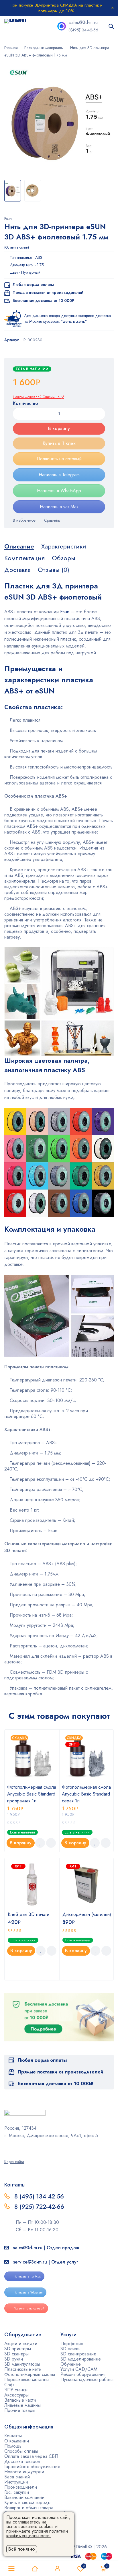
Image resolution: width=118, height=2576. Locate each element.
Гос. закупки (17, 2492)
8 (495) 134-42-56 (39, 2196)
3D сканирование (78, 2354)
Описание (19, 546)
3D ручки (14, 2359)
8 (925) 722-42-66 (40, 2207)
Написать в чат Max (59, 507)
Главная (11, 48)
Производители (21, 2487)
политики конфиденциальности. (37, 2533)
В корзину (59, 428)
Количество (25, 404)
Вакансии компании (24, 2497)
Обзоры (64, 558)
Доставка (17, 570)
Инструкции (16, 2482)
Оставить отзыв (17, 247)
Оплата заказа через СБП (31, 2456)
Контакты (13, 2436)
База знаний (17, 2477)
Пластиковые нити (23, 2369)
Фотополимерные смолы (30, 2374)
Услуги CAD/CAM (79, 2369)
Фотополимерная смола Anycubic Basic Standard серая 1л (86, 1794)
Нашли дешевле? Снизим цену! (38, 397)
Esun (8, 219)
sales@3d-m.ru (83, 22)
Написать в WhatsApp (59, 491)
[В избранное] (24, 520)
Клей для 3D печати (28, 1914)
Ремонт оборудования (83, 2374)
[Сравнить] (52, 520)
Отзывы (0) (54, 570)
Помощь (13, 2446)
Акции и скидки (21, 2344)
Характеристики (64, 546)
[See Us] (14, 2148)
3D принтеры (18, 2349)
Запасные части (20, 2400)
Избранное (84, 2566)
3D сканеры (16, 2354)
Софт (9, 2385)
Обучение (71, 2364)
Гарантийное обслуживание (32, 2467)
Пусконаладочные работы (87, 2380)
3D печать (70, 2349)
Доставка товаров (22, 2461)
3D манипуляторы (22, 2364)
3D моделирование (81, 2359)
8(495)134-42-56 (83, 30)
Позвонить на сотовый (59, 459)
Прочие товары (20, 2410)
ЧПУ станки (16, 2390)
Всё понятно (22, 2549)
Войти (58, 2569)
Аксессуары (16, 2395)
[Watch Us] (6, 2148)
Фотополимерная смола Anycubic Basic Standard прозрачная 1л (32, 1794)
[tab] (19, 546)
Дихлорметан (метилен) (87, 1914)
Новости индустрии (24, 2472)
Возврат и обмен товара (29, 2508)
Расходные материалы (44, 48)
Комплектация (24, 558)
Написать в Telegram (59, 475)
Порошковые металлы (27, 2380)
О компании (17, 2441)
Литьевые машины (22, 2405)
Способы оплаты (21, 2451)
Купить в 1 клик (59, 443)
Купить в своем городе (27, 2503)
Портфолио (72, 2344)
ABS (39, 257)
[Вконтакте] (21, 2148)
